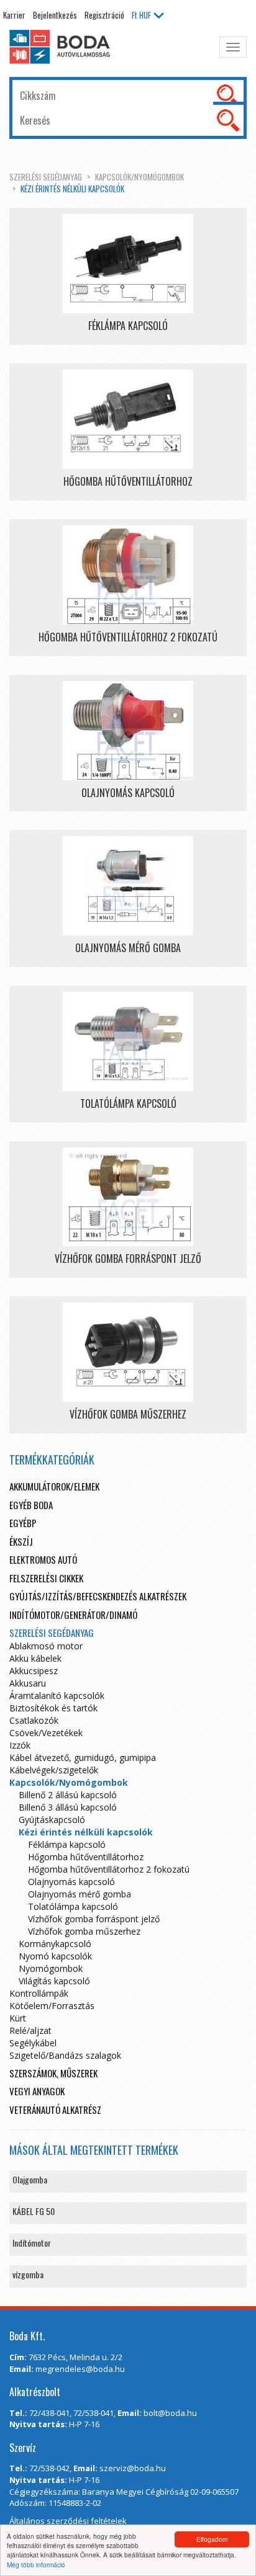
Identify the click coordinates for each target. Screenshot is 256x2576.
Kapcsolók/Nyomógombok (139, 177)
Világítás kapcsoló (54, 1981)
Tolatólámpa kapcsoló (73, 1906)
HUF (141, 15)
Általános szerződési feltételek (68, 2521)
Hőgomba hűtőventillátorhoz (86, 1857)
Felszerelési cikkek (46, 1578)
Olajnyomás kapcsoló (71, 1882)
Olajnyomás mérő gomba (80, 1894)
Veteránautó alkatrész (55, 2110)
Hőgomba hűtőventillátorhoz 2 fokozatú (109, 1869)
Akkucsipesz (34, 1671)
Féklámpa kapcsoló (67, 1844)
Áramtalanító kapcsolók (57, 1696)
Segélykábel (33, 2043)
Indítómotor (32, 2243)
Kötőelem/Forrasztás (52, 2006)
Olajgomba (30, 2179)
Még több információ (36, 2565)
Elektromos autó (43, 1559)
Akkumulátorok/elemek (54, 1486)
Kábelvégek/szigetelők (54, 1770)
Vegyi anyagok (37, 2091)
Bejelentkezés (55, 15)
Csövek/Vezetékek (46, 1733)
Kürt (18, 2018)
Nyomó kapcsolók (55, 1956)
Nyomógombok (51, 1968)
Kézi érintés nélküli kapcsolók (72, 189)
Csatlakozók (34, 1720)
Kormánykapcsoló (55, 1944)
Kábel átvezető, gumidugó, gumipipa (83, 1758)
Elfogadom (212, 2539)
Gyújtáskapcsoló (52, 1820)
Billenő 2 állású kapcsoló (68, 1795)
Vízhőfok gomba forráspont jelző (94, 1919)
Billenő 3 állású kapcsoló (68, 1807)
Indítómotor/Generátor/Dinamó (73, 1615)
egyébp (23, 1523)
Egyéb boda (31, 1505)
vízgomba (28, 2274)
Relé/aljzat (30, 2030)
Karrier (14, 15)
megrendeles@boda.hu (80, 2369)
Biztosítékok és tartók (53, 1708)
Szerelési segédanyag (46, 177)
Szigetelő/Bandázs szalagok (65, 2055)
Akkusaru (28, 1683)
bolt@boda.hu (170, 2413)
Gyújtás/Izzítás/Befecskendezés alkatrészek (98, 1596)
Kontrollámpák (39, 1993)
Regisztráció (104, 15)
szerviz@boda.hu (133, 2468)
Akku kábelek (35, 1658)
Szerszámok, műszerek (53, 2073)
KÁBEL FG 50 (34, 2211)
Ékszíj (21, 1541)
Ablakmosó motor (46, 1646)
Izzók (20, 1745)
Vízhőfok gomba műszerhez (84, 1931)
